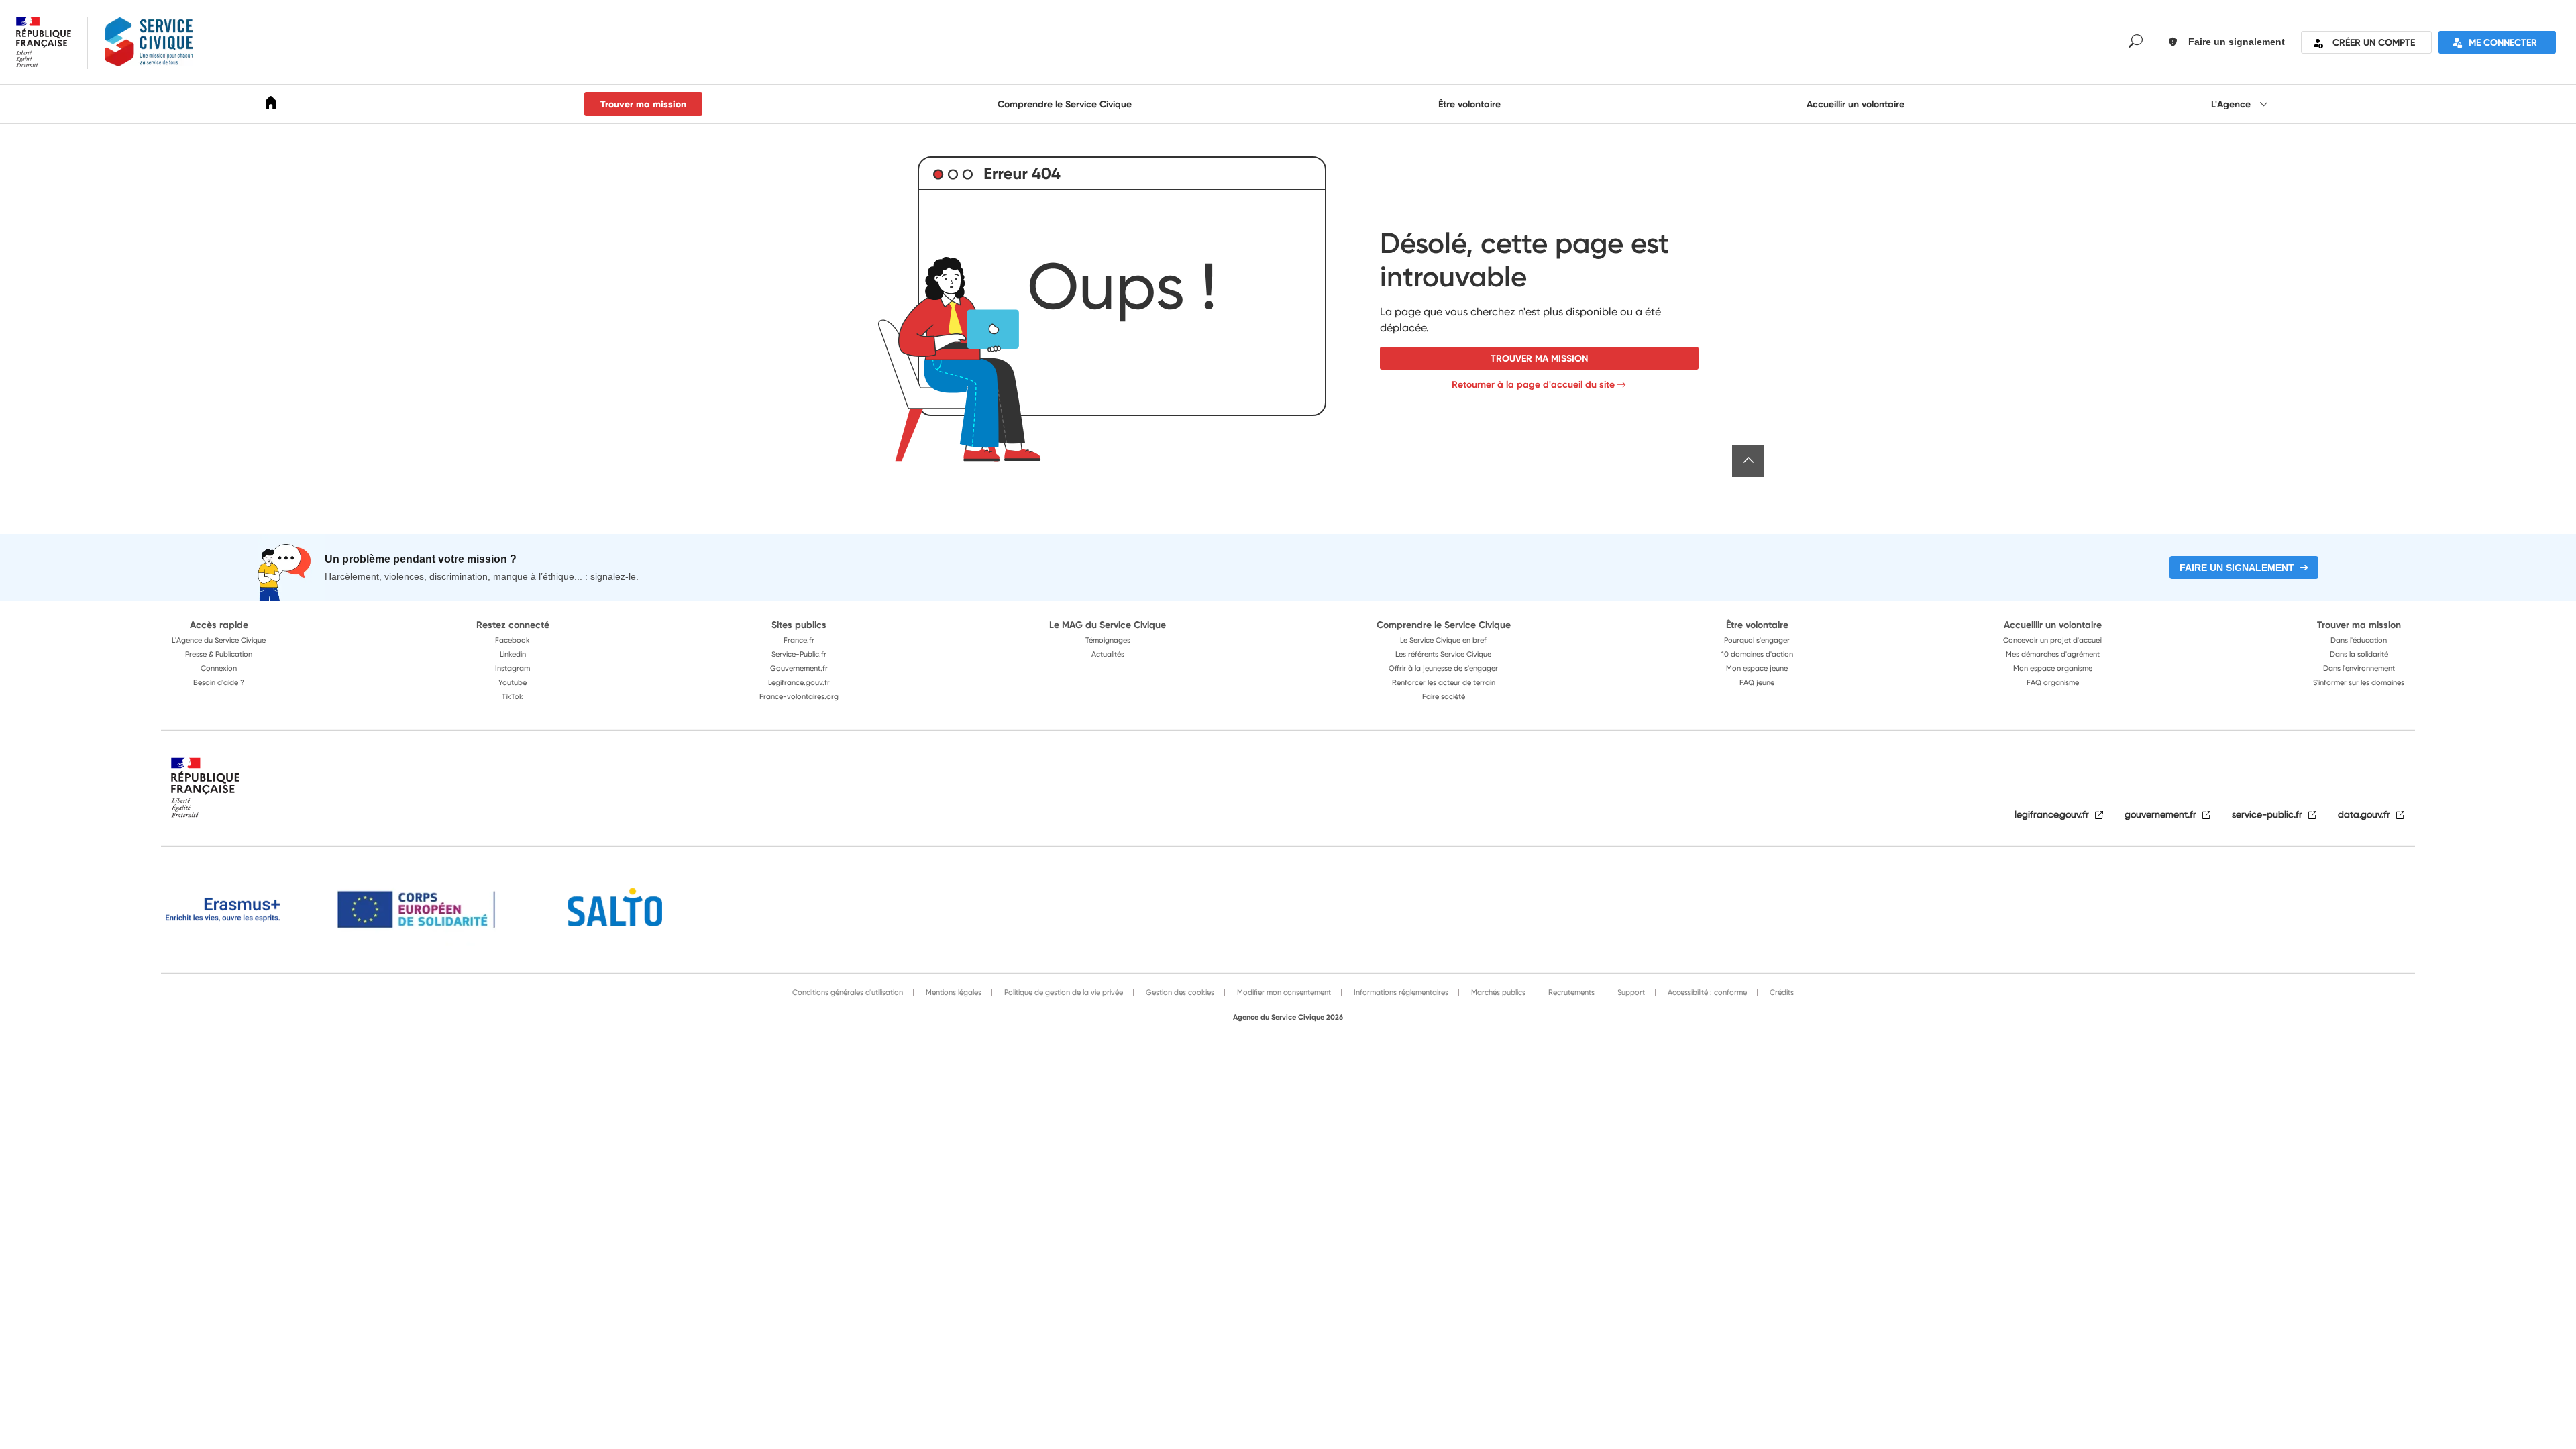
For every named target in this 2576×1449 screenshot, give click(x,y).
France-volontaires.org (799, 696)
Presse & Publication (219, 654)
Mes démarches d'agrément (2053, 654)
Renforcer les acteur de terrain (1444, 682)
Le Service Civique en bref (1443, 640)
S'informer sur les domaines (2359, 682)
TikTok (513, 696)
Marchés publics (1497, 992)
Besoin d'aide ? (219, 682)
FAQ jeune (1757, 682)
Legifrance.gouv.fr (799, 682)
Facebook (513, 640)
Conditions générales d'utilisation (848, 992)
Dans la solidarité (2359, 654)
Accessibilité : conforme (1706, 992)
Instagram (513, 668)
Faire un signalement (2237, 568)
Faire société (1444, 696)
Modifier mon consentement (1283, 992)
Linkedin (513, 654)
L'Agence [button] (2232, 104)
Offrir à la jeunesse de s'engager (1443, 668)
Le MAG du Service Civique (1108, 625)
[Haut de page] (1748, 461)
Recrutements (1570, 992)
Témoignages (1108, 640)
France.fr (799, 640)
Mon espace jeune (1757, 668)
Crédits (1781, 992)
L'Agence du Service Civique (219, 640)
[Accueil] (271, 105)
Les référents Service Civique (1443, 654)
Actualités (1108, 654)
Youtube (513, 682)
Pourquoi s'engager (1757, 640)
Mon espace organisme (2053, 668)
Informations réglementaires (1400, 992)
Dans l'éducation (2359, 640)
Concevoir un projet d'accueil (2053, 640)
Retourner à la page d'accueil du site (1533, 384)
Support (1630, 992)
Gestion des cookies (1179, 992)
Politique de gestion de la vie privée (1063, 992)
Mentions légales (953, 992)
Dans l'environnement (2359, 668)
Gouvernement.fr (799, 668)
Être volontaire (1469, 104)
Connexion (219, 668)
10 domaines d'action (1757, 654)
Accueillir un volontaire (1856, 104)
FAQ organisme (2053, 682)
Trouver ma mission (643, 104)
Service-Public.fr (799, 654)
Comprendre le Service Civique (1065, 104)
